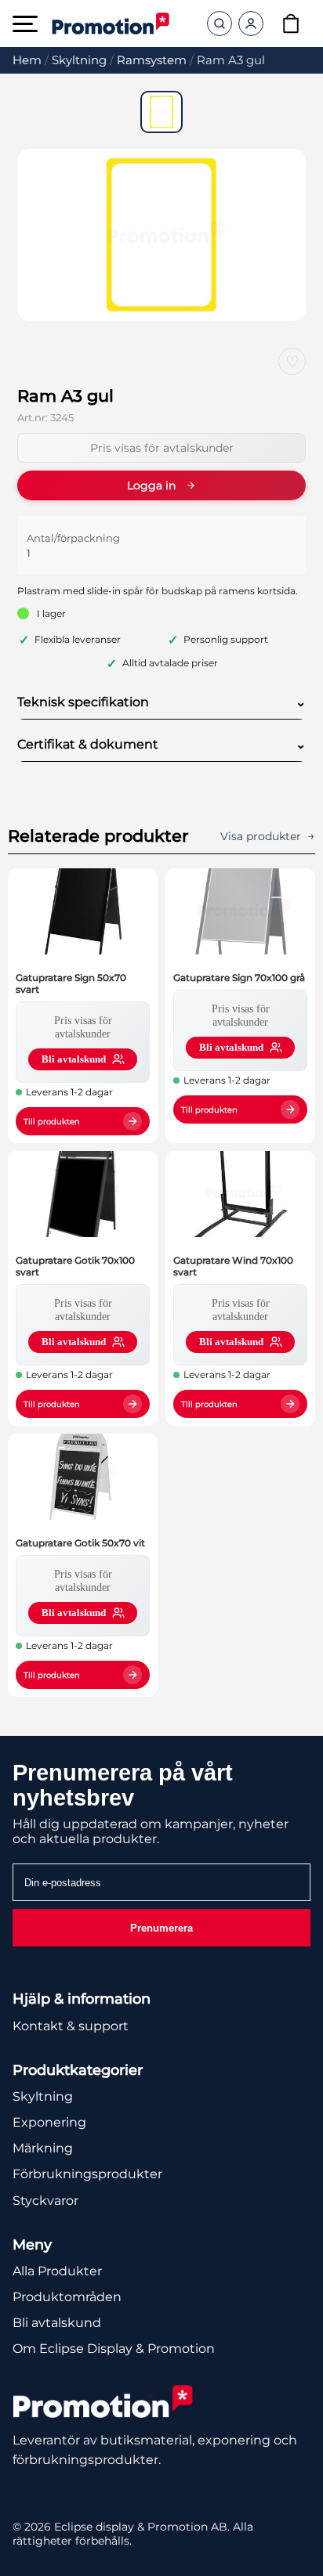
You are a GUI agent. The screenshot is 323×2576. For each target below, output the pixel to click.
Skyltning (79, 60)
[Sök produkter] (220, 23)
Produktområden (67, 2297)
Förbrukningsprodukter (87, 2174)
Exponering (49, 2122)
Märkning (43, 2148)
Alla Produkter (57, 2271)
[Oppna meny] (25, 24)
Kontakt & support (71, 2026)
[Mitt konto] (251, 23)
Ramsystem (152, 60)
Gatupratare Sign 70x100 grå (239, 978)
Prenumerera (161, 1928)
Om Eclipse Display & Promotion (114, 2349)
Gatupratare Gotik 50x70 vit (80, 1543)
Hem (27, 60)
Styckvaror (45, 2201)
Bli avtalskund (57, 2323)
